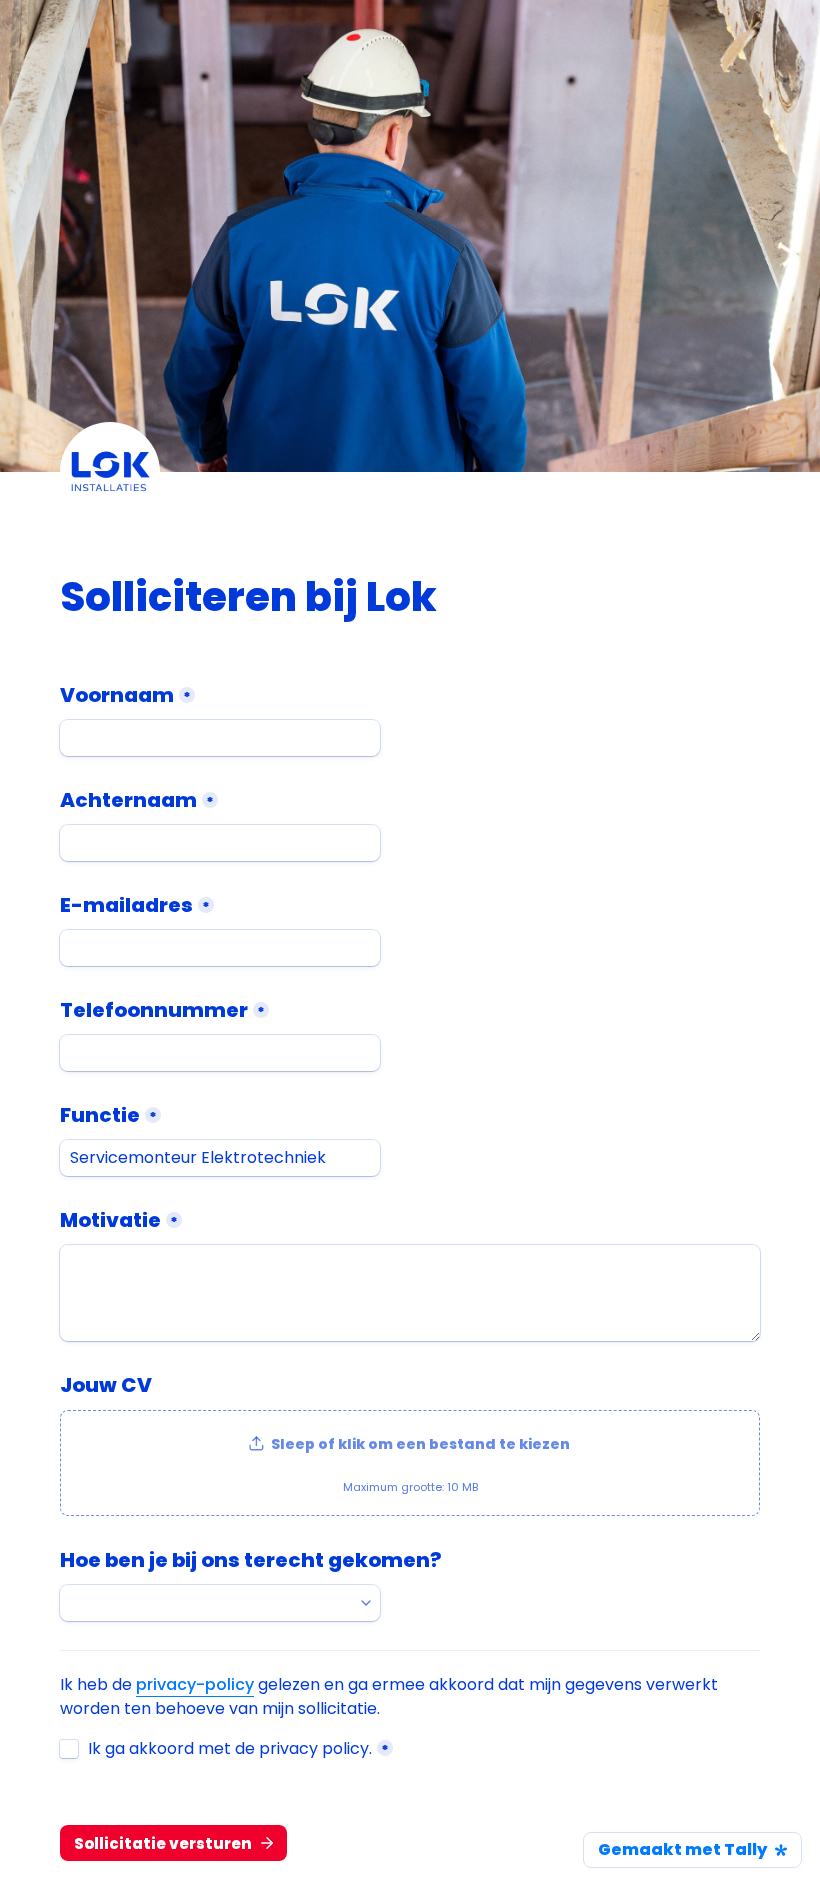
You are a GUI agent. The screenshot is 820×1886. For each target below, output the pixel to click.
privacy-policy (195, 1684)
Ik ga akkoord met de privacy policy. (230, 1749)
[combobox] (220, 1603)
